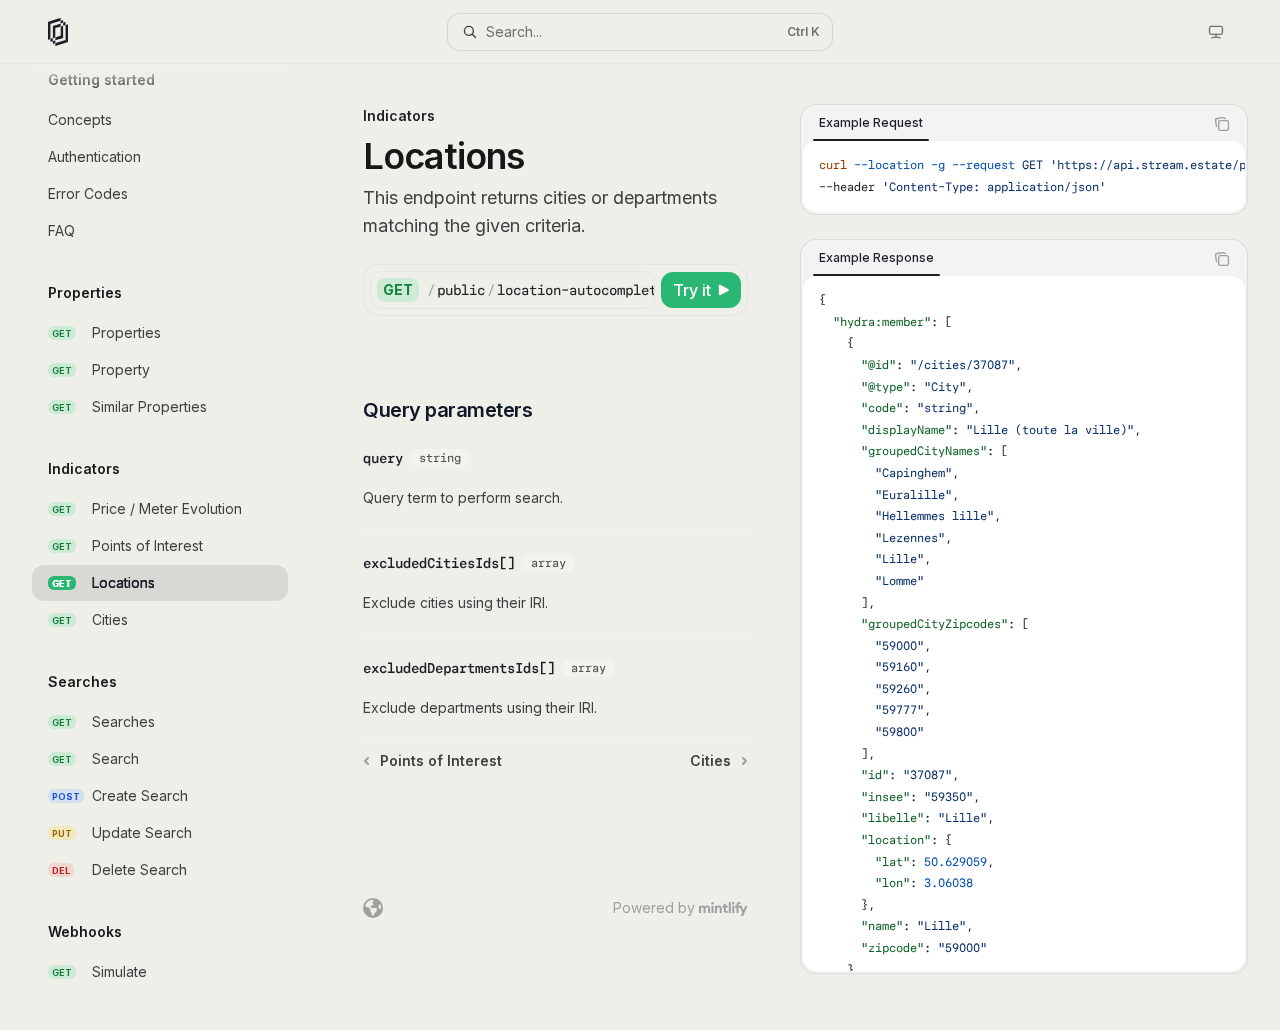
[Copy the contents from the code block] (1222, 124)
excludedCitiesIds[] (439, 563)
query (383, 458)
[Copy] (636, 290)
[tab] (871, 123)
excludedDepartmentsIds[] (459, 668)
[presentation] (176, 547)
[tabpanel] (1024, 176)
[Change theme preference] (1216, 32)
